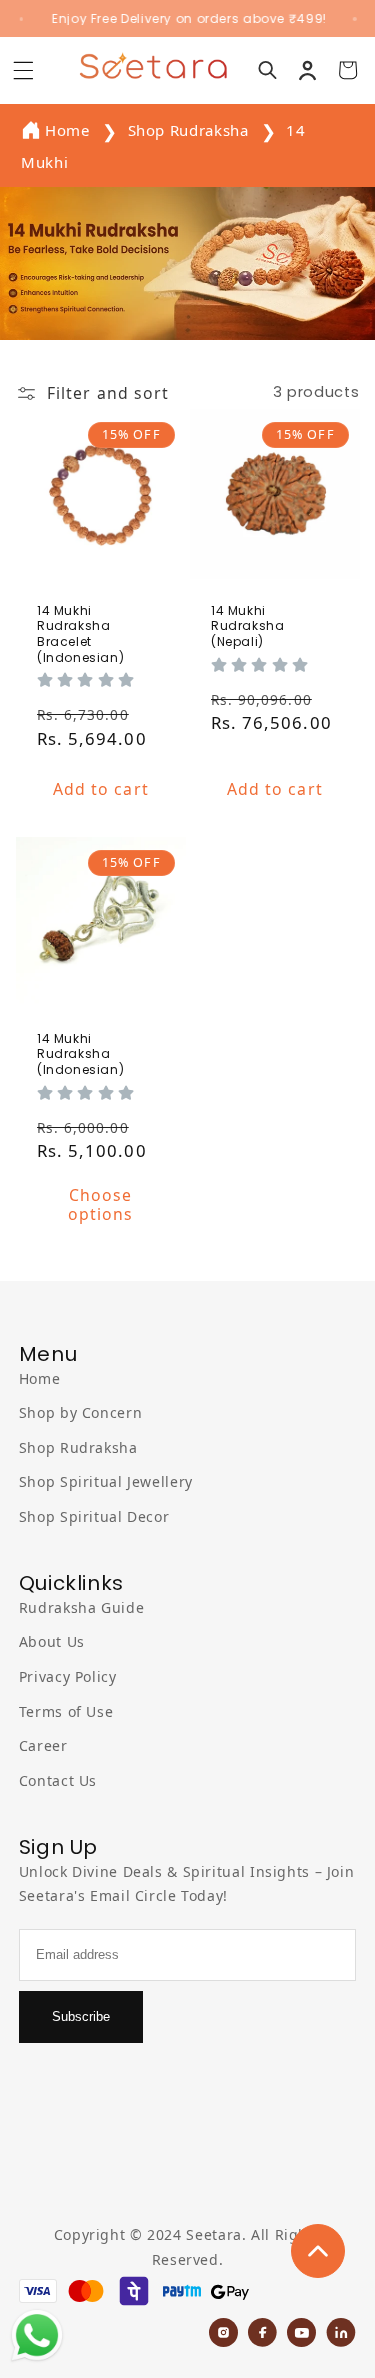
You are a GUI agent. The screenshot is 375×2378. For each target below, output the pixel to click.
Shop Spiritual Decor (94, 1516)
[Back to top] (318, 2251)
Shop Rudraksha (190, 130)
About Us (52, 1641)
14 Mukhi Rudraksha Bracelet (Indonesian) (80, 634)
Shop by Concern (80, 1412)
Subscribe (81, 2016)
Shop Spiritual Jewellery (106, 1481)
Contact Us (58, 1780)
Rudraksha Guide (81, 1607)
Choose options (100, 1205)
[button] (23, 70)
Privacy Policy (68, 1676)
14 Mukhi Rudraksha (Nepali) (247, 626)
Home (67, 130)
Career (43, 1745)
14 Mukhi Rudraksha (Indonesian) (80, 1054)
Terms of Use (66, 1711)
